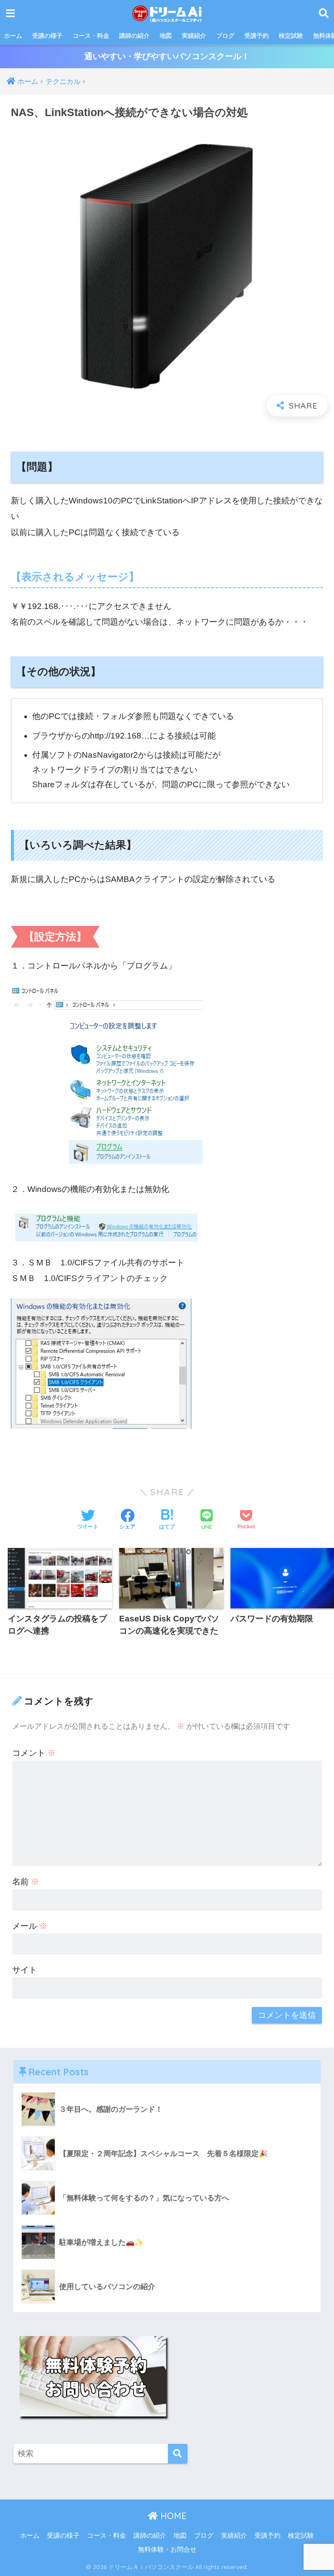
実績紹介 (194, 36)
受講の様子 (47, 36)
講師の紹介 (134, 36)
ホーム (13, 36)
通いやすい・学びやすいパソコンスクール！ (167, 56)
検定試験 (291, 36)
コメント (34, 1753)
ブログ (225, 36)
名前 (26, 1882)
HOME (172, 2516)
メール (30, 1926)
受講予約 (257, 36)
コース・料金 (91, 36)
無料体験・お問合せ (167, 2549)
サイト (25, 1970)
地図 (166, 36)
